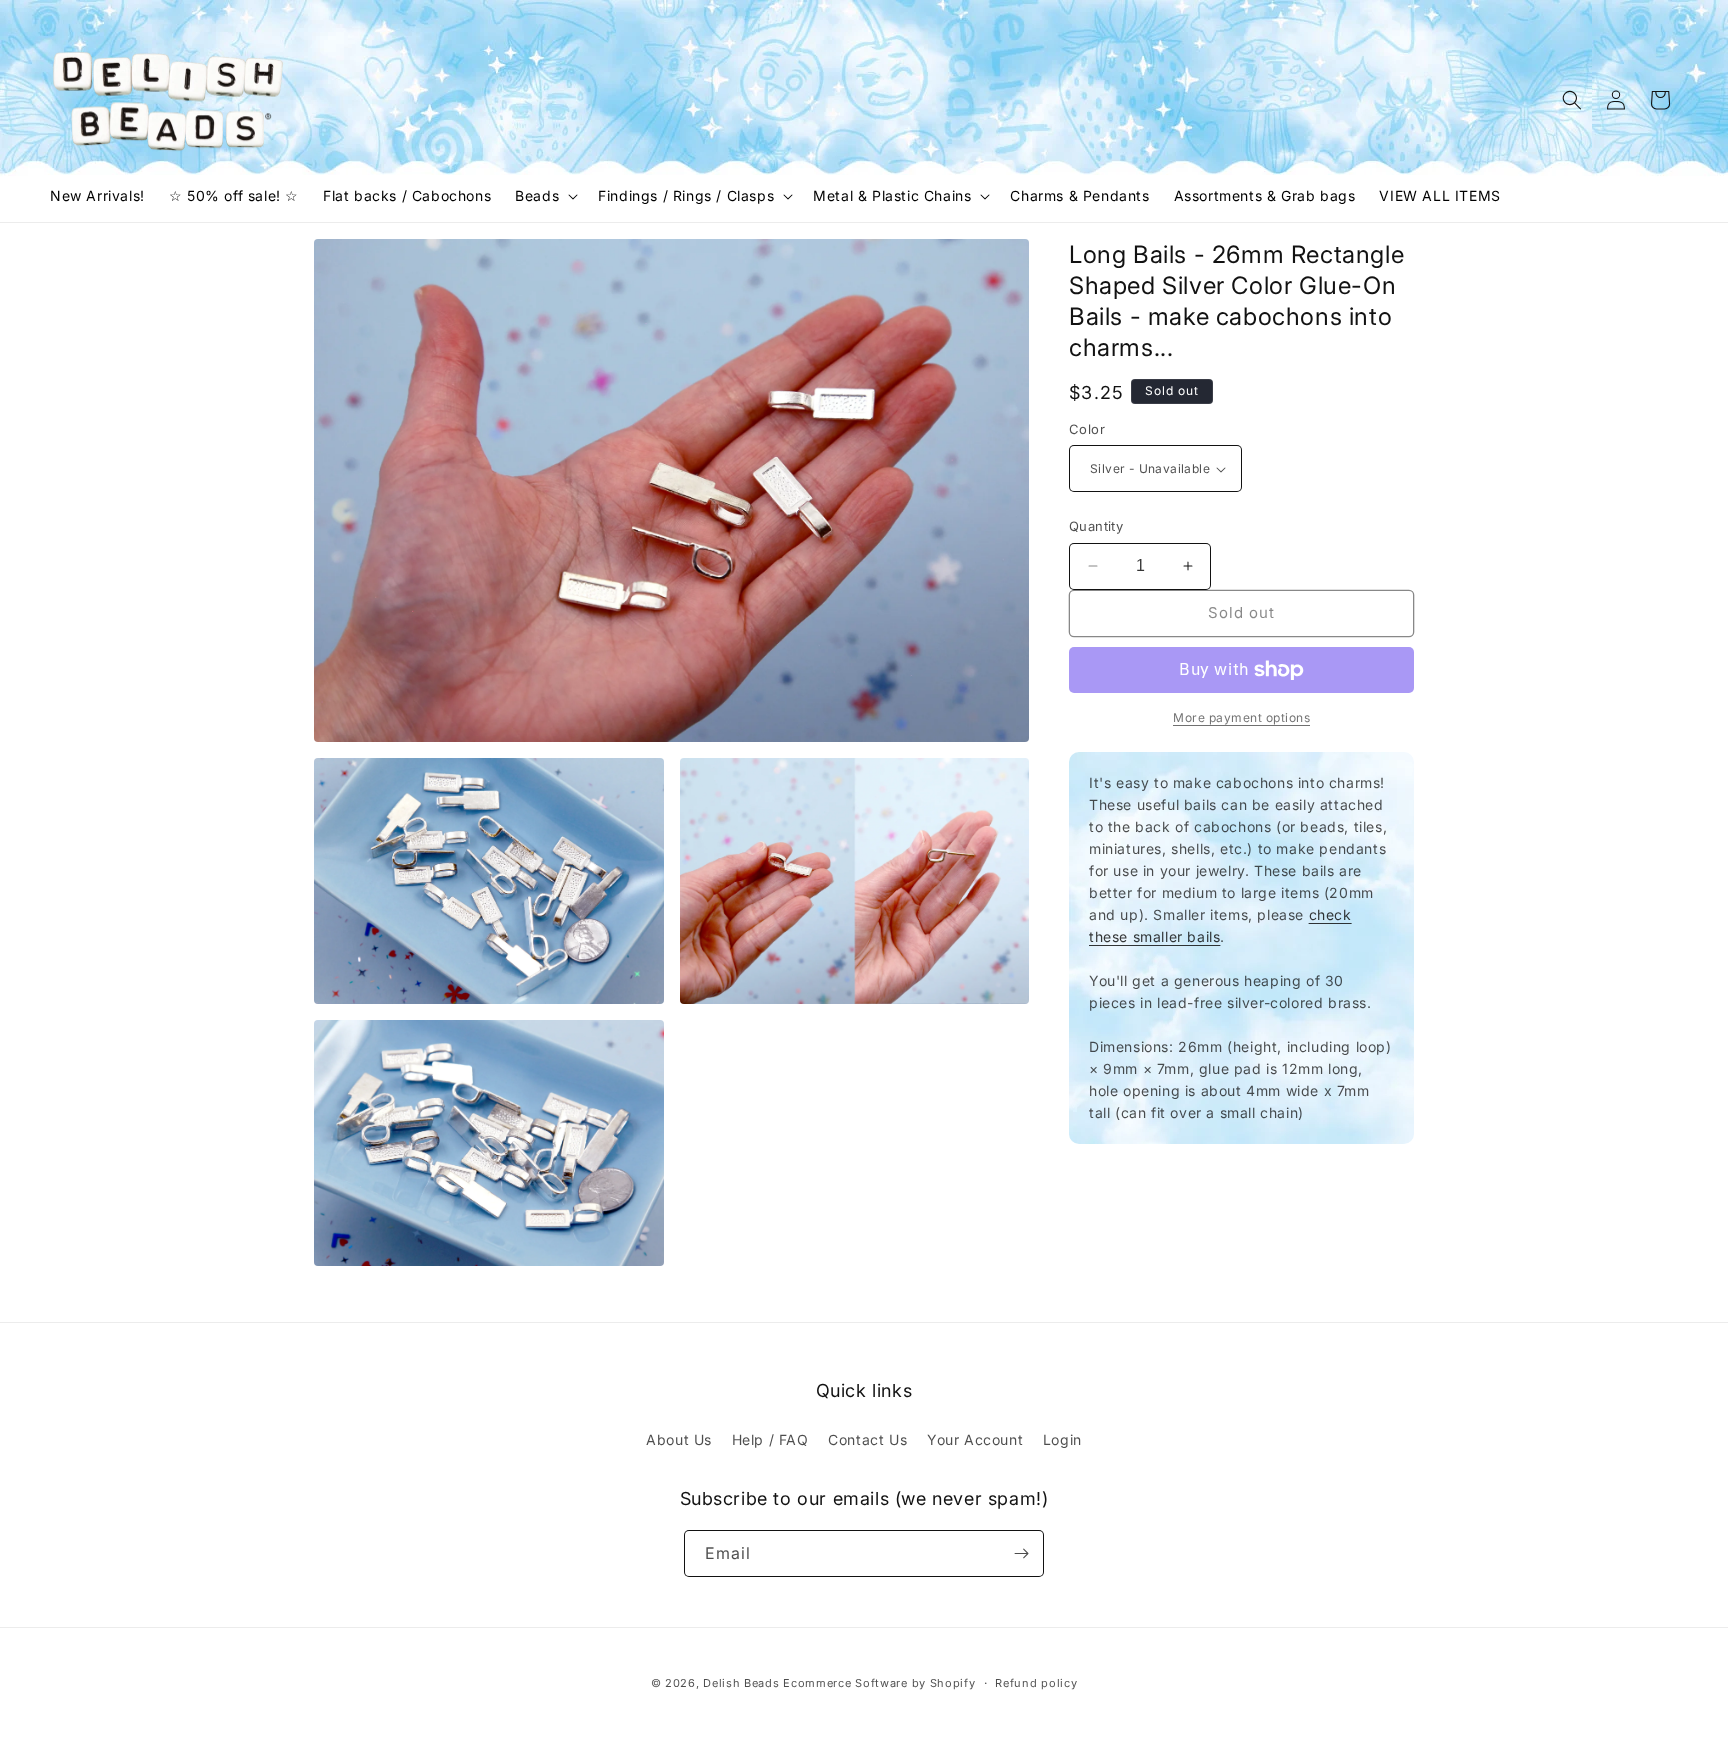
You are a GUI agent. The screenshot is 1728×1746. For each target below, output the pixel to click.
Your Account (975, 1439)
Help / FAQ (770, 1439)
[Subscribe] (1021, 1553)
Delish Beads (741, 1683)
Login (1062, 1439)
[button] (544, 196)
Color (1087, 429)
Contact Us (867, 1439)
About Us (679, 1439)
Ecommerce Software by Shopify (879, 1683)
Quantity (1096, 526)
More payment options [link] (1241, 717)
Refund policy (1036, 1683)
